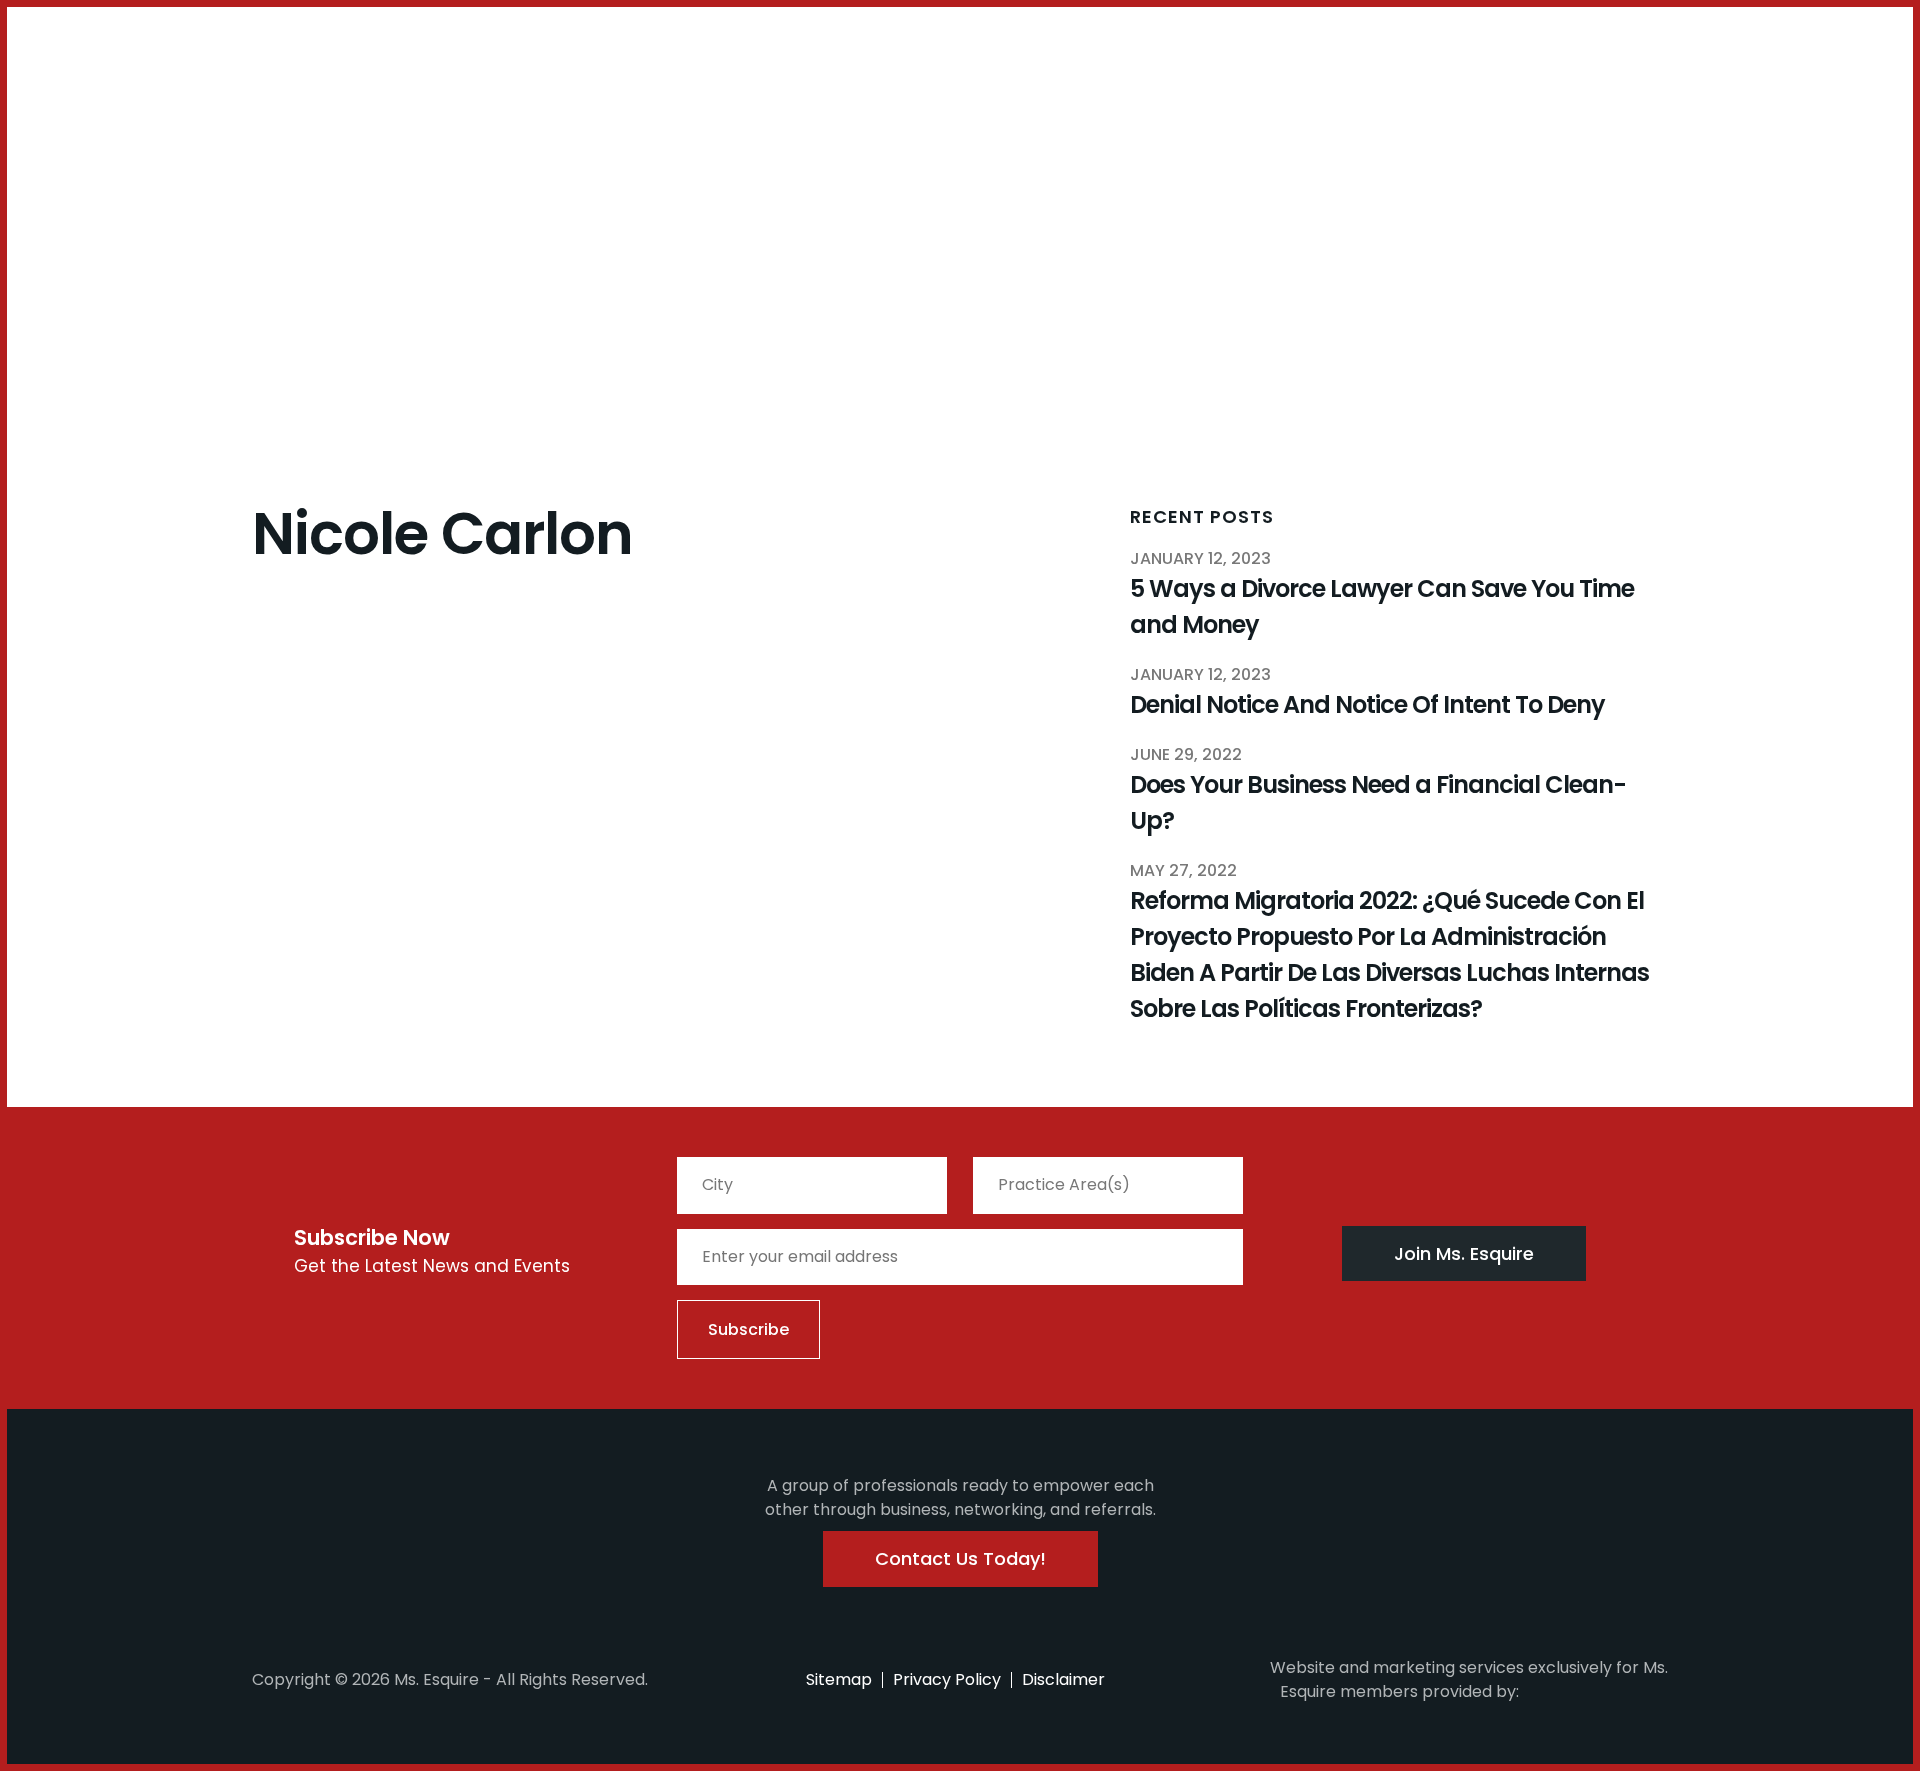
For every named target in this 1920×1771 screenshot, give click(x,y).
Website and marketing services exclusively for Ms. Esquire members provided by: (1469, 1679)
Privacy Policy (947, 1679)
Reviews (693, 106)
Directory (608, 106)
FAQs (352, 106)
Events (294, 106)
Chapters (189, 106)
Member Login (69, 54)
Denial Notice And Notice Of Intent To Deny (1367, 704)
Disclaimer (1063, 1679)
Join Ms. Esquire (1464, 1253)
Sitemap (839, 1679)
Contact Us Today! (960, 1558)
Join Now (95, 118)
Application (435, 106)
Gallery (527, 106)
